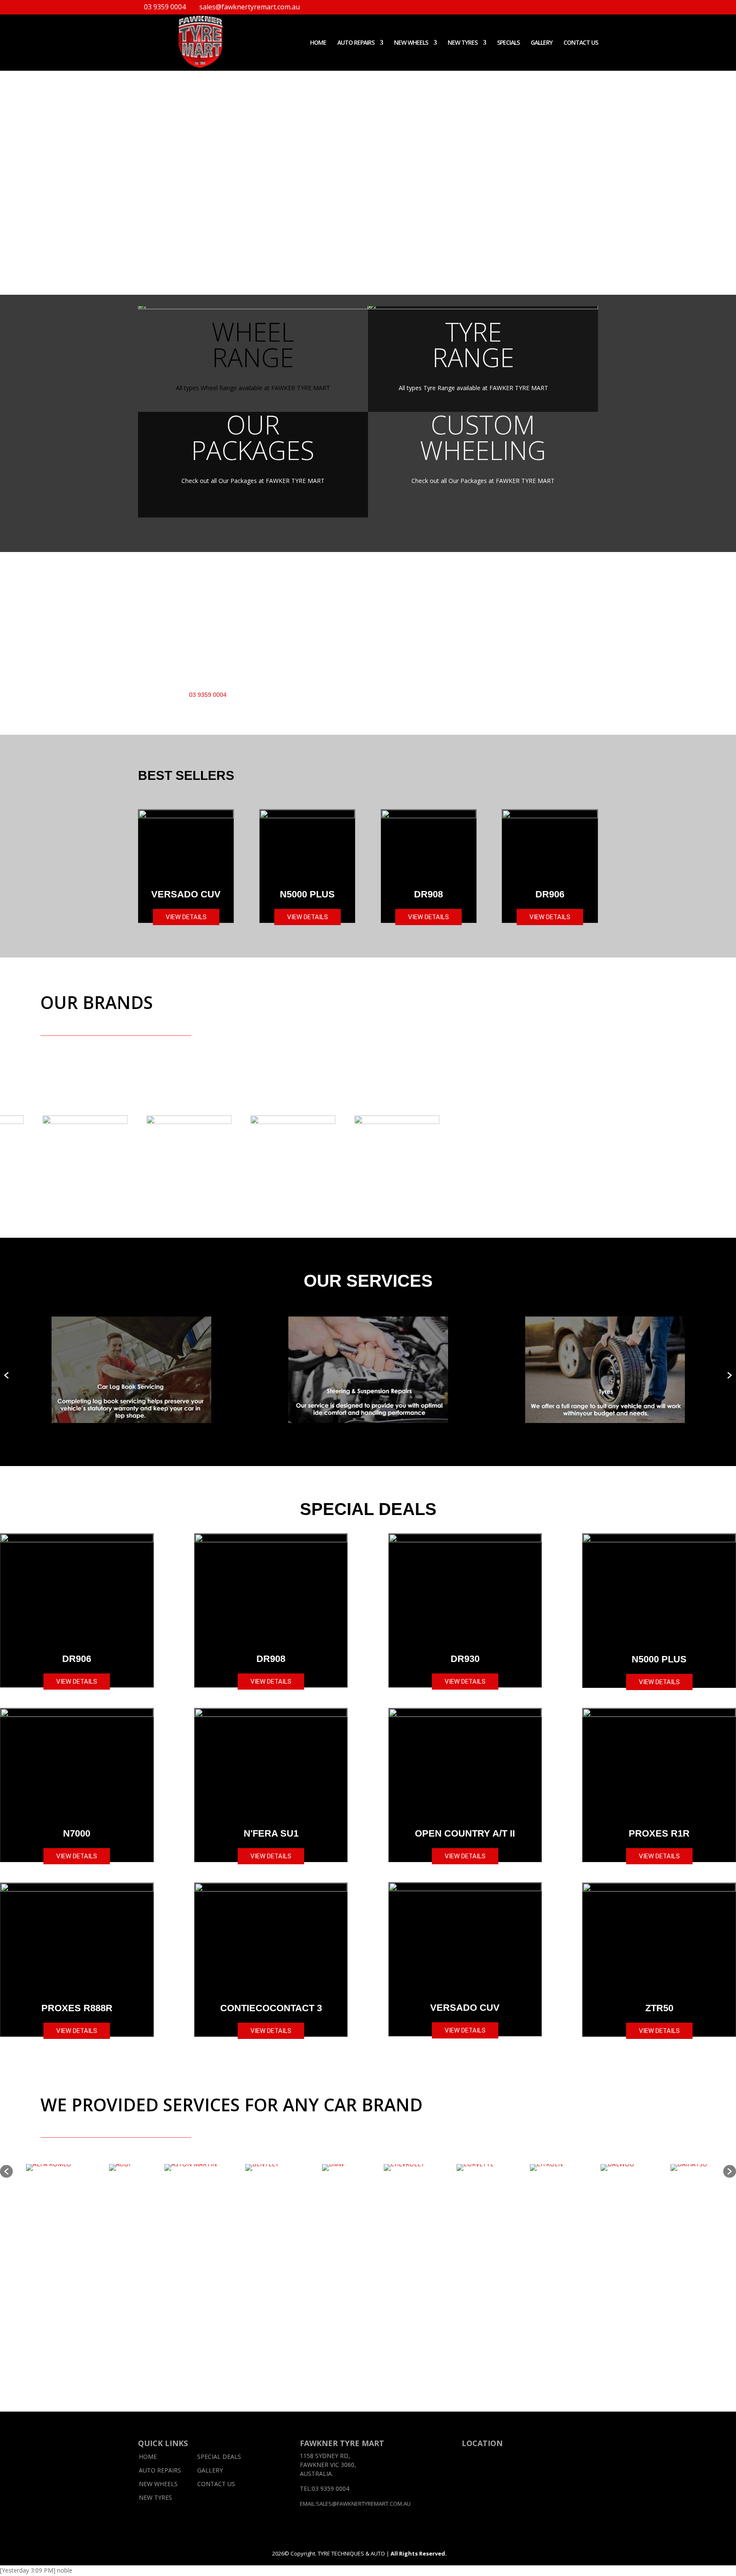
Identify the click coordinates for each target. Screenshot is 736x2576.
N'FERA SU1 (271, 1833)
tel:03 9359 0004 (325, 2488)
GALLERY (542, 43)
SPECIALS (508, 43)
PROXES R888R (77, 2008)
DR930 (465, 1659)
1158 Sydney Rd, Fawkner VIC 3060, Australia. (328, 2465)
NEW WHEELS (411, 43)
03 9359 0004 (165, 7)
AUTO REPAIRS (160, 2470)
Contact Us (216, 2484)
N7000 (77, 1833)
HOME (318, 43)
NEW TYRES (463, 43)
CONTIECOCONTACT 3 (271, 2008)
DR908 (428, 894)
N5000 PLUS (307, 894)
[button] (6, 1374)
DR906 (550, 894)
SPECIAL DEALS (219, 2457)
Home (148, 2457)
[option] (131, 1370)
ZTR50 (659, 2008)
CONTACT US (581, 43)
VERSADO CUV (186, 894)
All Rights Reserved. (418, 2553)
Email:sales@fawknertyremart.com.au (355, 2504)
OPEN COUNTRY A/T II (465, 1833)
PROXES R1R (659, 1833)
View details (186, 917)
